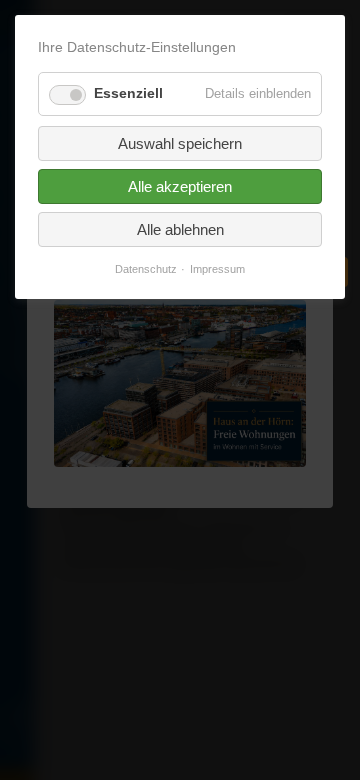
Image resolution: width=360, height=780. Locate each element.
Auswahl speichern (180, 143)
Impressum (217, 269)
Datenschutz (146, 269)
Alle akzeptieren (180, 186)
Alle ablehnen (180, 229)
